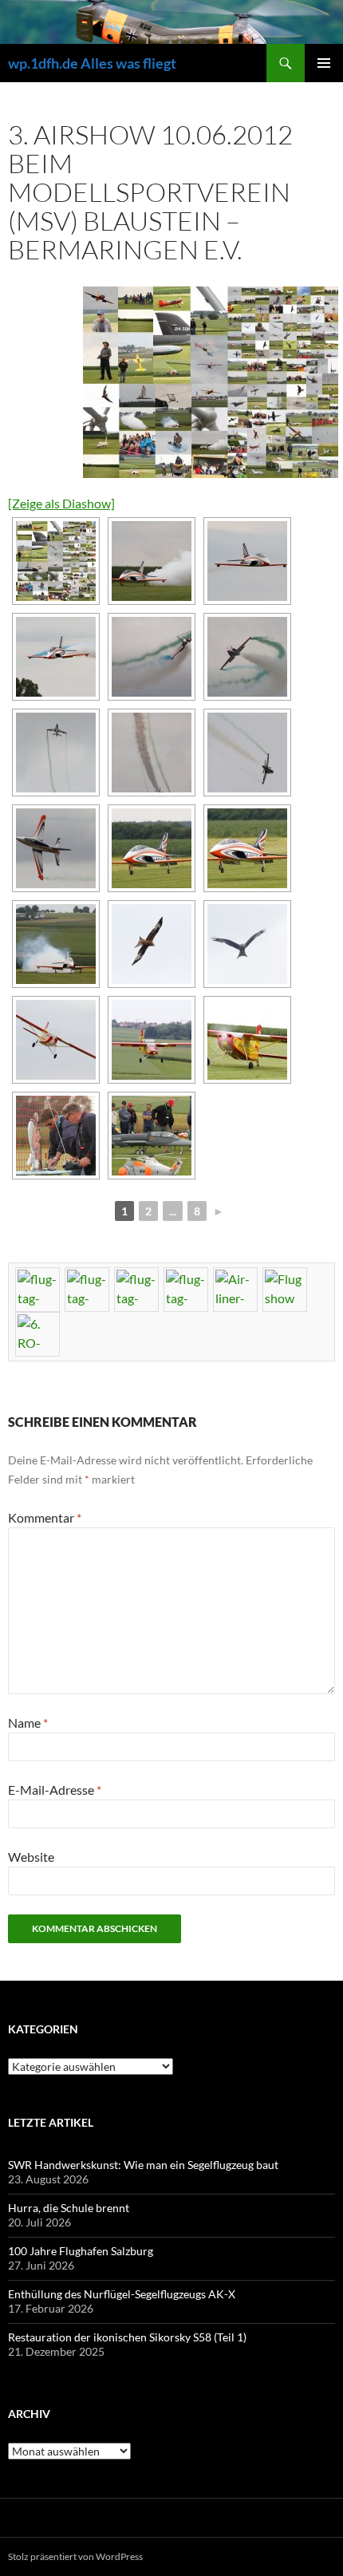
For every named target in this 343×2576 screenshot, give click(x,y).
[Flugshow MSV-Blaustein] (207, 382)
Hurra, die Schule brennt (69, 2208)
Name (28, 1723)
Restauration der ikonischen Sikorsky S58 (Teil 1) (127, 2337)
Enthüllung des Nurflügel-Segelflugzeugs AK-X (122, 2294)
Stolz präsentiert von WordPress (75, 2556)
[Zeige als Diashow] (61, 503)
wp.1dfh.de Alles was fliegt (92, 63)
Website (31, 1857)
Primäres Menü (324, 63)
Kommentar (45, 1517)
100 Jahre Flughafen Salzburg (81, 2251)
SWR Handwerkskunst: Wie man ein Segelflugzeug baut (143, 2165)
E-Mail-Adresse (55, 1790)
